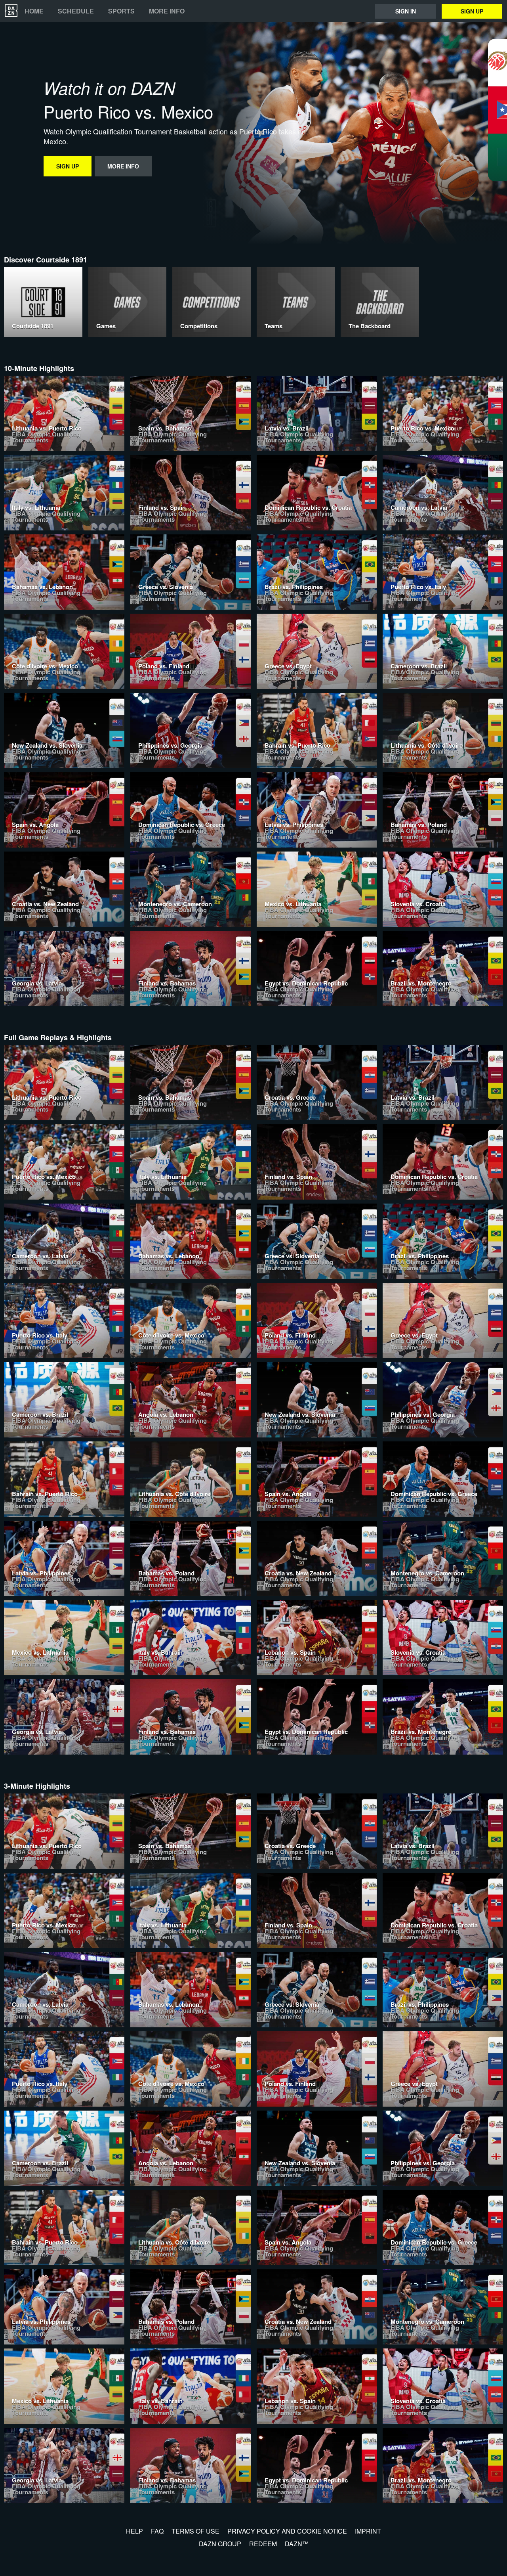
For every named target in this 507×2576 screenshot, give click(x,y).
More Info (167, 11)
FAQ (157, 2531)
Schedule (76, 11)
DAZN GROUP (220, 2544)
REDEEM (263, 2544)
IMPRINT (368, 2531)
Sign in (406, 11)
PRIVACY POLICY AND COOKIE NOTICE (287, 2531)
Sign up (472, 11)
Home (34, 11)
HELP (134, 2531)
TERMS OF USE (195, 2531)
